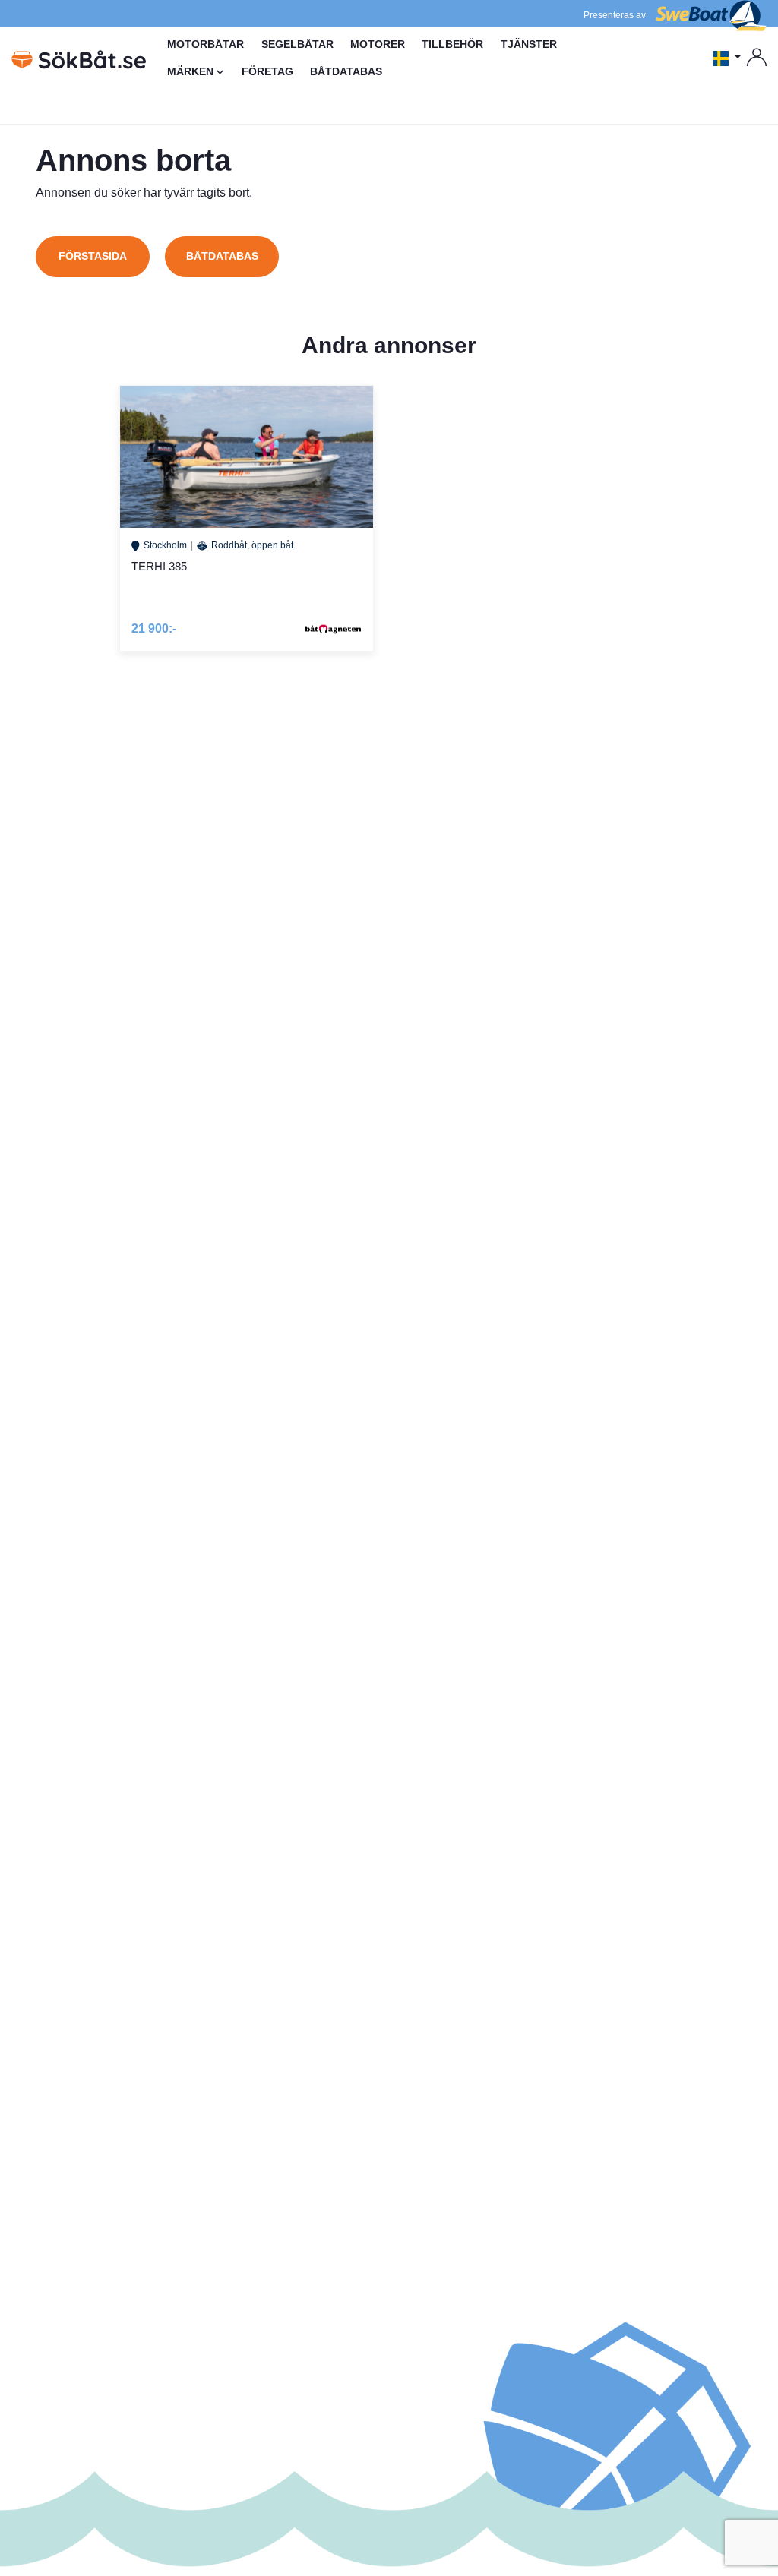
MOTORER (378, 44)
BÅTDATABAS (346, 71)
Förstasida (93, 256)
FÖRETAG (267, 71)
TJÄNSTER (529, 44)
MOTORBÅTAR (206, 44)
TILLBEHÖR (452, 44)
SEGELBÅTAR (297, 44)
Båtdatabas (222, 256)
